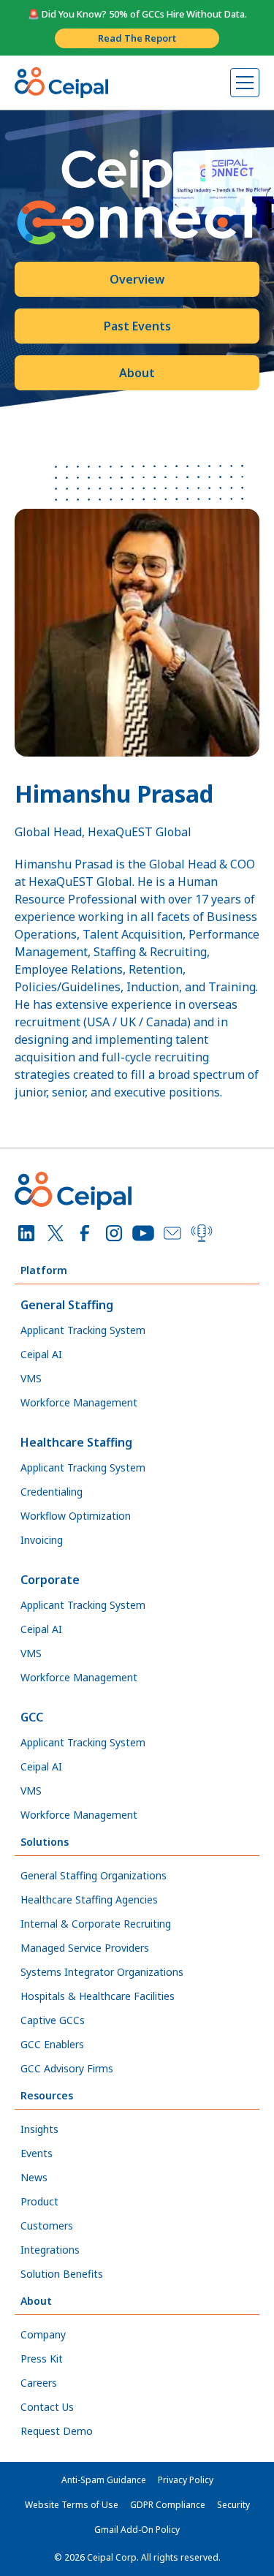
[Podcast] (202, 1233)
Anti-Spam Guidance (104, 2480)
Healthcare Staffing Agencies (89, 1899)
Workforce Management (79, 1402)
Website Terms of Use (72, 2505)
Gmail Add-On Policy (137, 2530)
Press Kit (42, 2359)
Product (39, 2201)
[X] (56, 1233)
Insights (39, 2129)
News (34, 2177)
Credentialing (52, 1492)
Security (233, 2505)
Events (37, 2153)
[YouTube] (143, 1233)
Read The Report (137, 38)
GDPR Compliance (168, 2505)
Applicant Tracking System (83, 1330)
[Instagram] (114, 1233)
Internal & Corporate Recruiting (96, 1924)
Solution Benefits (62, 2274)
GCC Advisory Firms (67, 2068)
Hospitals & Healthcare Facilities (98, 1996)
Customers (47, 2225)
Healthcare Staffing (76, 1442)
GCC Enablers (52, 2044)
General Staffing (67, 1305)
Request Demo (57, 2431)
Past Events (137, 326)
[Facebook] (85, 1233)
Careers (39, 2383)
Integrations (50, 2250)
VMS (31, 1378)
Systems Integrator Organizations (102, 1972)
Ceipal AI (41, 1354)
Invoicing (42, 1540)
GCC (32, 1717)
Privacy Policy (186, 2480)
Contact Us (47, 2407)
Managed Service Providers (85, 1948)
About (137, 373)
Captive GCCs (53, 2020)
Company (43, 2334)
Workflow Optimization (76, 1516)
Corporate (50, 1580)
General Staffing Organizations (94, 1875)
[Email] (172, 1233)
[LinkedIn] (26, 1233)
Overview (137, 279)
